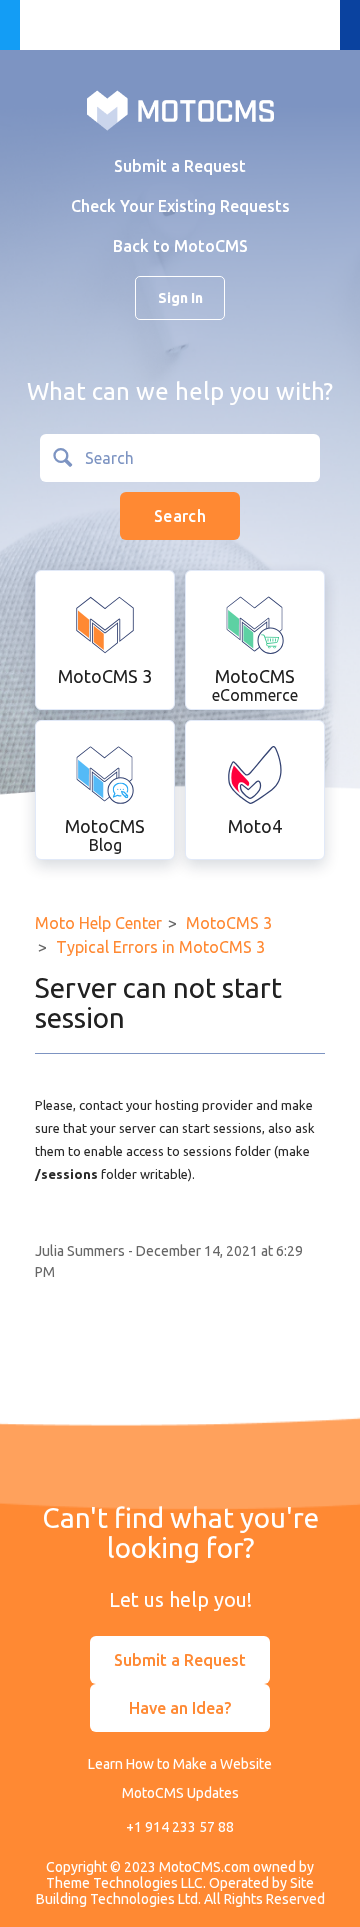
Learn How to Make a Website (180, 1764)
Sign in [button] (180, 298)
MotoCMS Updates (180, 1793)
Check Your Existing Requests (180, 206)
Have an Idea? (180, 1708)
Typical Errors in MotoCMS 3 (160, 947)
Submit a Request (180, 166)
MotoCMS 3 (229, 923)
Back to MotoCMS (180, 246)
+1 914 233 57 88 (180, 1827)
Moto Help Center (98, 923)
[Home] (180, 109)
